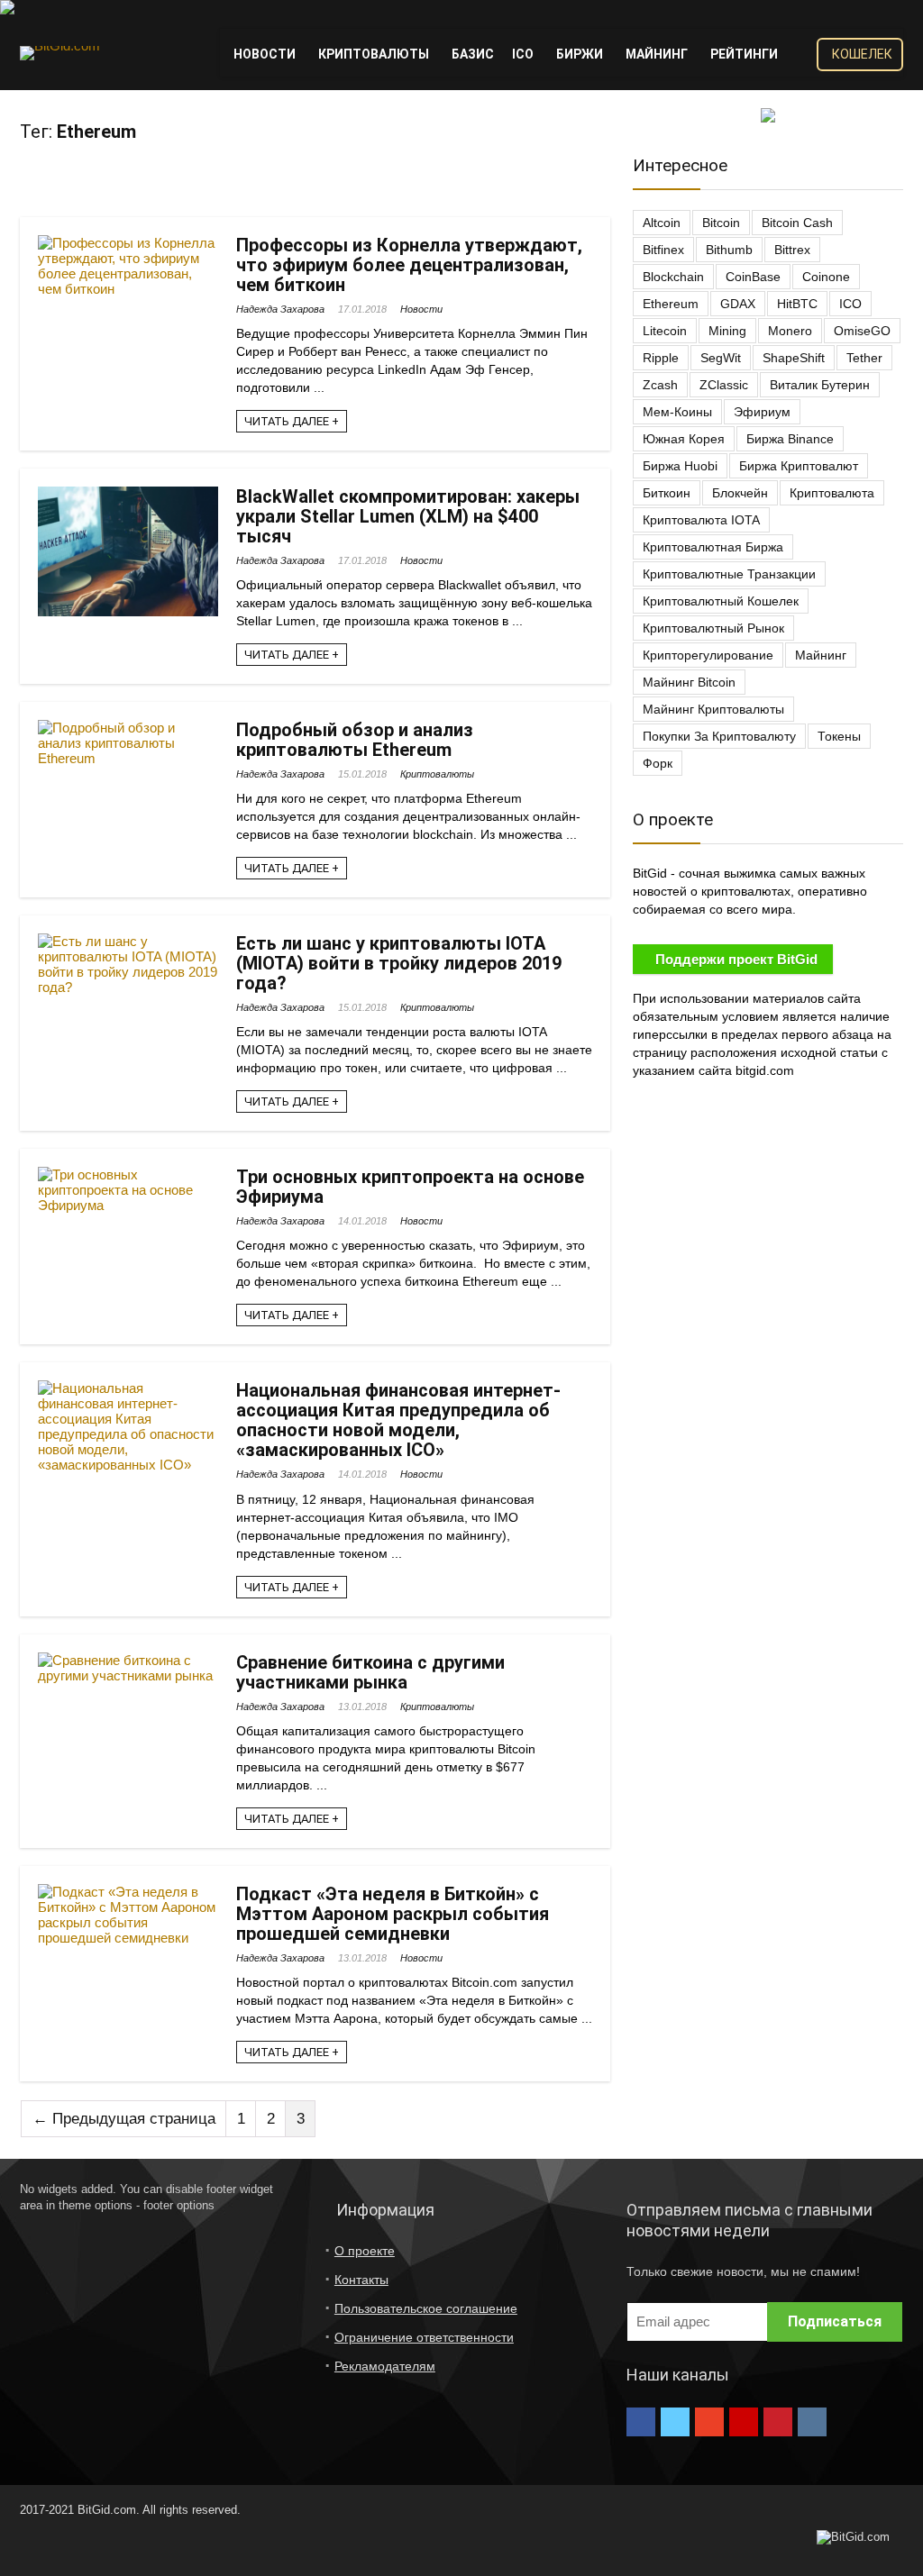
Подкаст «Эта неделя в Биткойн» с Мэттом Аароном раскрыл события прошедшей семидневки (393, 1914)
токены (839, 736)
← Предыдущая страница (124, 2119)
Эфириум (762, 412)
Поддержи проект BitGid (736, 959)
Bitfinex (663, 250)
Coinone (826, 277)
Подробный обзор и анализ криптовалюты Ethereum (355, 740)
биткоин (667, 493)
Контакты (361, 2280)
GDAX (738, 304)
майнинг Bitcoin (689, 682)
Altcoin (662, 223)
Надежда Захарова (280, 309)
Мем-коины (677, 412)
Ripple (661, 358)
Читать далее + (292, 421)
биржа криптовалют (799, 466)
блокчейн (740, 493)
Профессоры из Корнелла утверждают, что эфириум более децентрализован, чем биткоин (409, 265)
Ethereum (671, 304)
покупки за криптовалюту (719, 736)
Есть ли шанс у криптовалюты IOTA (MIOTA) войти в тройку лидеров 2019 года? (399, 963)
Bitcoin (721, 223)
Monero (790, 331)
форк (658, 763)
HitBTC (797, 304)
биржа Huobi (680, 466)
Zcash (660, 385)
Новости (265, 54)
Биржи (580, 54)
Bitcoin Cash (797, 223)
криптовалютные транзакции (729, 574)
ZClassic (724, 385)
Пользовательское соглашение (426, 2308)
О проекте (365, 2251)
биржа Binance (790, 439)
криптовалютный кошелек (721, 601)
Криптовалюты (374, 54)
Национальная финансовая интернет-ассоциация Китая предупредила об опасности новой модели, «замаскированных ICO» (398, 1420)
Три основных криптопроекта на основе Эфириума (410, 1187)
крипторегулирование (708, 655)
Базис (473, 54)
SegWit (721, 358)
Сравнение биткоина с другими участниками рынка (370, 1672)
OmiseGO (862, 331)
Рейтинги (744, 54)
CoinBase (753, 277)
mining (727, 331)
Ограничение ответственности (424, 2337)
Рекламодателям (385, 2366)
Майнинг (657, 54)
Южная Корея (684, 439)
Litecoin (665, 331)
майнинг (821, 655)
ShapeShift (794, 358)
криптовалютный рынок (713, 628)
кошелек (862, 54)
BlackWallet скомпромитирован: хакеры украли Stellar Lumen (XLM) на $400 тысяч (408, 516)
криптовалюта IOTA (701, 520)
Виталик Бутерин (820, 385)
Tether (864, 358)
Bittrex (792, 250)
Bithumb (729, 250)
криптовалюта (832, 493)
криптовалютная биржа (713, 547)
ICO (523, 54)
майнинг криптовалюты (713, 709)
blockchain (673, 277)
